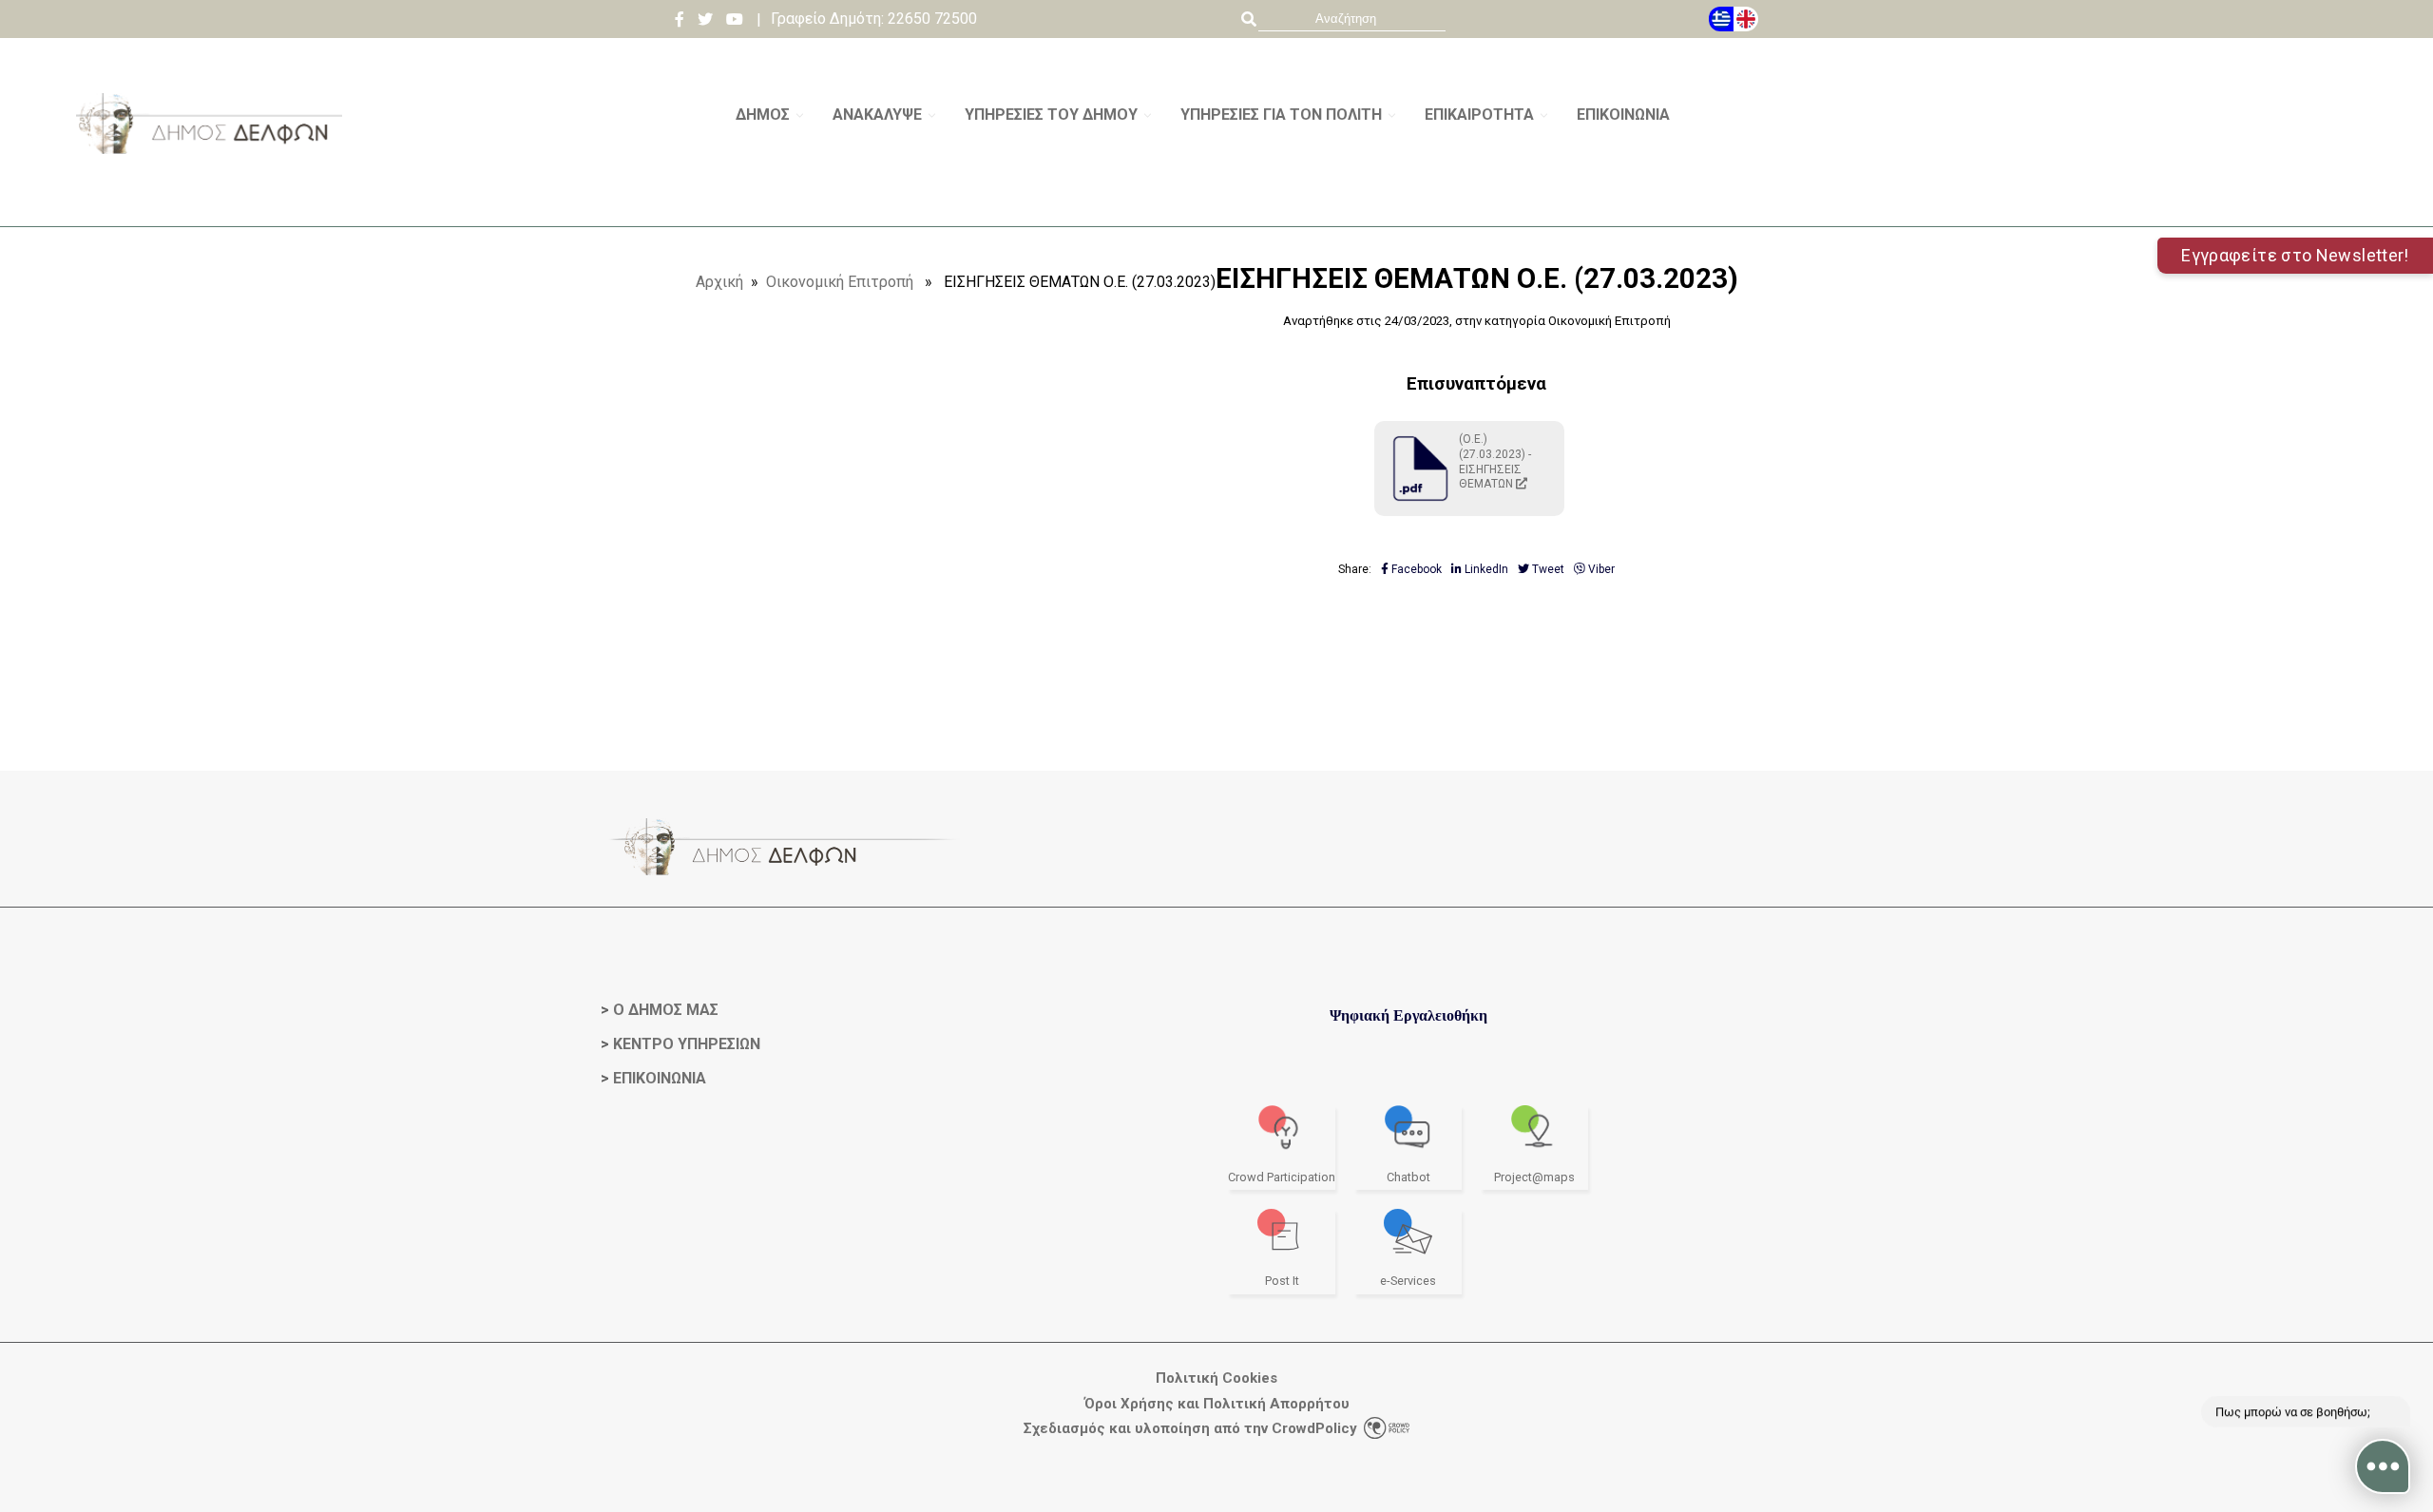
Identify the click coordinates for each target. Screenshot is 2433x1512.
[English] (1746, 19)
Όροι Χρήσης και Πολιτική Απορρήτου (1217, 1404)
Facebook (1415, 569)
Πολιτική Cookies (1216, 1378)
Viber (1600, 569)
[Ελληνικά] (1721, 19)
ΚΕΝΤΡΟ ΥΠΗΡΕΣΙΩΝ (687, 1044)
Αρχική (719, 282)
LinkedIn (1485, 569)
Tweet (1547, 569)
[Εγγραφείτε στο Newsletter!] (1216, 219)
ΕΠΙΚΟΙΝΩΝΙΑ (660, 1078)
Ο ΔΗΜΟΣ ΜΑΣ (666, 1010)
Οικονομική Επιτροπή (840, 282)
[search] (1352, 19)
